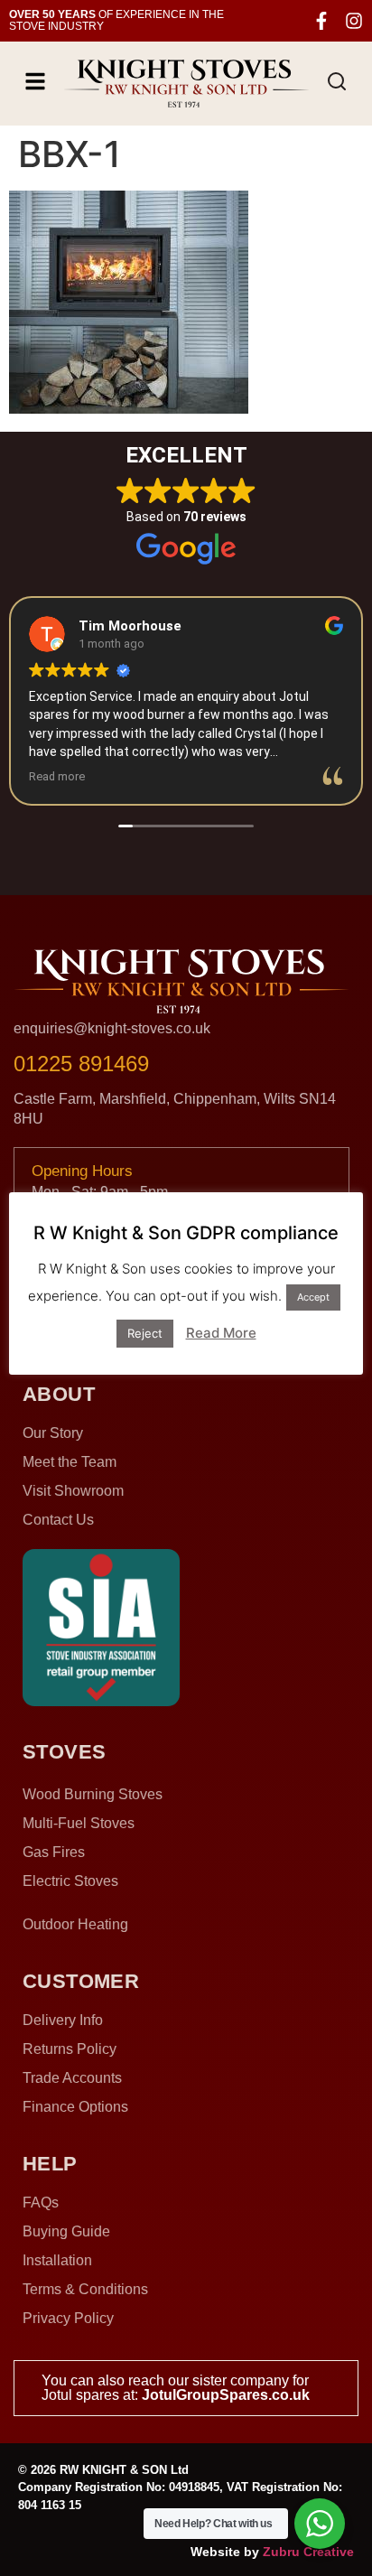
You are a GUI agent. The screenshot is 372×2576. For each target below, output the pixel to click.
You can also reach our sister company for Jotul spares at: (176, 2388)
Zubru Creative (308, 2552)
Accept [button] (313, 1297)
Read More (221, 1333)
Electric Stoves (70, 1881)
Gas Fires (54, 1852)
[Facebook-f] (321, 21)
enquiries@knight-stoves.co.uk (112, 1028)
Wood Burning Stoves (93, 1794)
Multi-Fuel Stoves (79, 1823)
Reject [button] (145, 1333)
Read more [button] (57, 776)
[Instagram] (354, 21)
